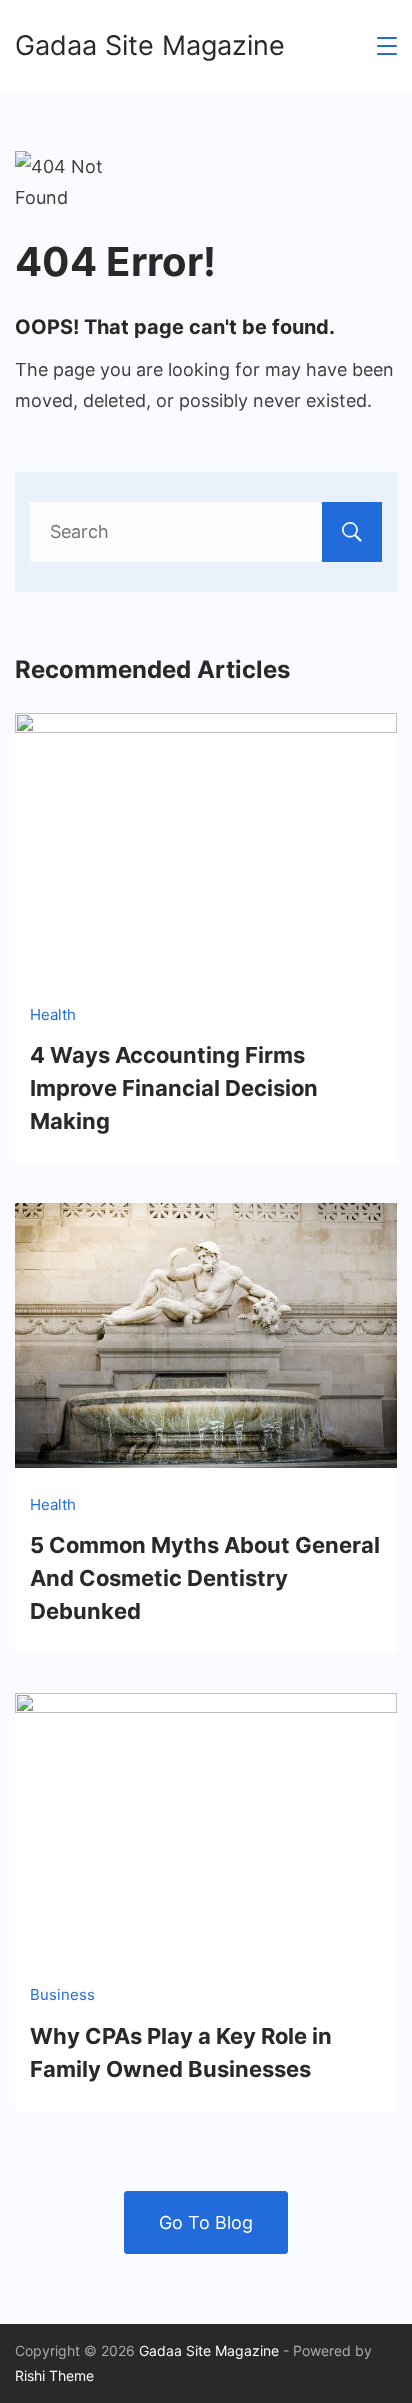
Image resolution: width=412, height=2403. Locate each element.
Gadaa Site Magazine (150, 45)
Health (53, 1014)
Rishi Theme (54, 2375)
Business (62, 1994)
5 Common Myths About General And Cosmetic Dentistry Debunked (205, 1578)
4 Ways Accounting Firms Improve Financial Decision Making (174, 1088)
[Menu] (387, 46)
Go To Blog (206, 2222)
